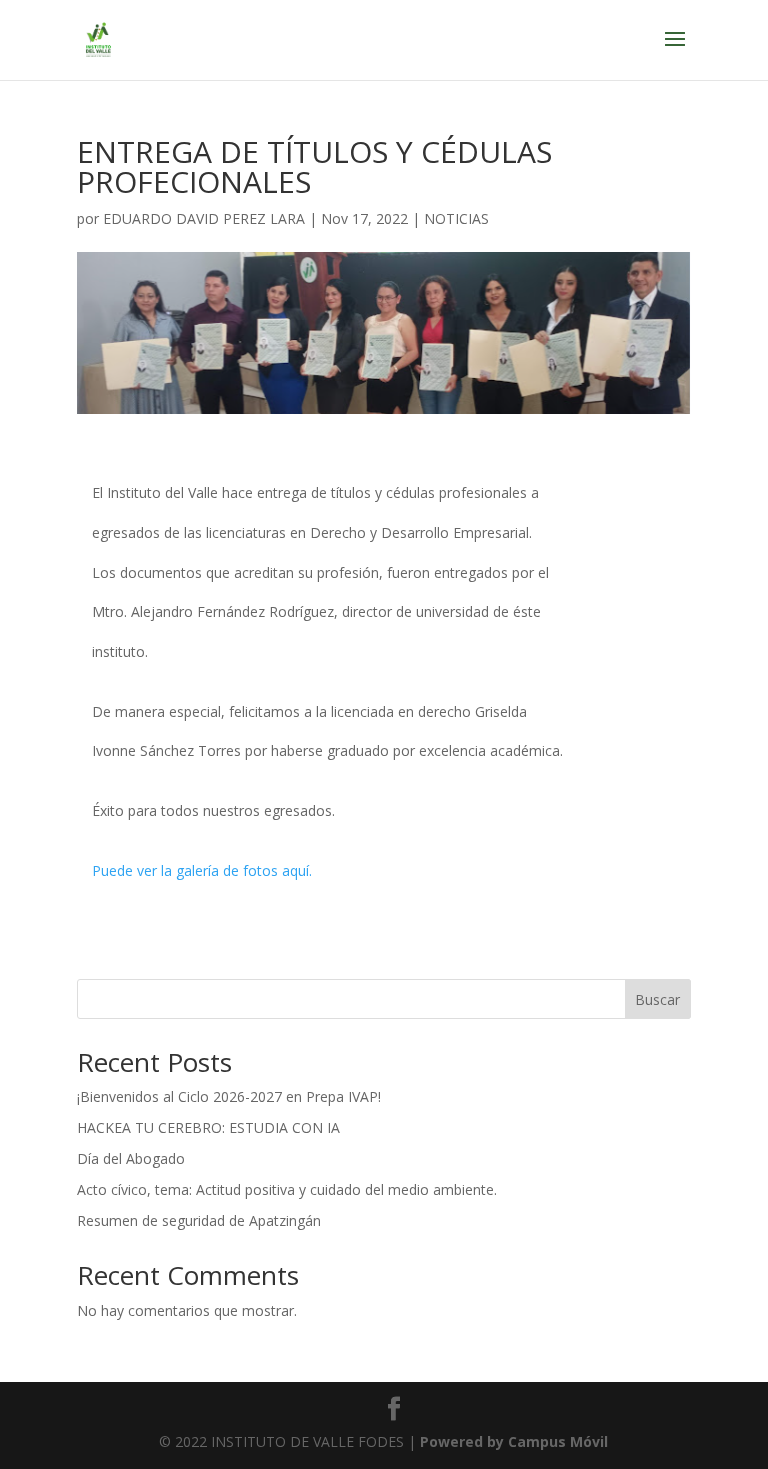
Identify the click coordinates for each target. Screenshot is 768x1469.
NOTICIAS (456, 218)
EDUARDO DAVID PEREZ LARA (204, 218)
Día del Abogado (131, 1158)
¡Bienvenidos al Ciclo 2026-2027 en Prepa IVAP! (229, 1096)
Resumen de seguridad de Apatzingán (199, 1220)
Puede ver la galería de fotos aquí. (202, 870)
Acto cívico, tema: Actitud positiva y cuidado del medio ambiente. (287, 1189)
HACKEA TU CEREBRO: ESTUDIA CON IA (208, 1127)
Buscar (657, 999)
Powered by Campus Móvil (514, 1441)
